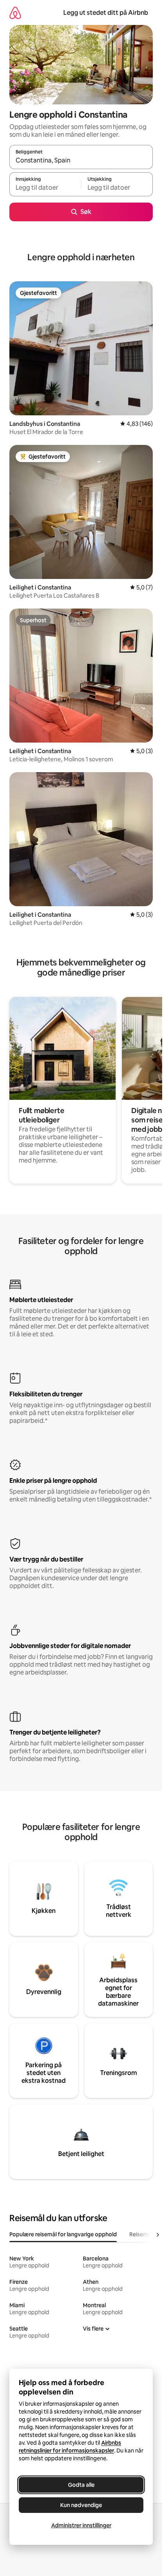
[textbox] (45, 188)
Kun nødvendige (81, 2505)
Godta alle (81, 2485)
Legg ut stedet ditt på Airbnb (106, 13)
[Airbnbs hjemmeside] (15, 13)
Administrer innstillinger (81, 2525)
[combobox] (81, 161)
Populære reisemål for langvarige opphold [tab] (63, 2234)
